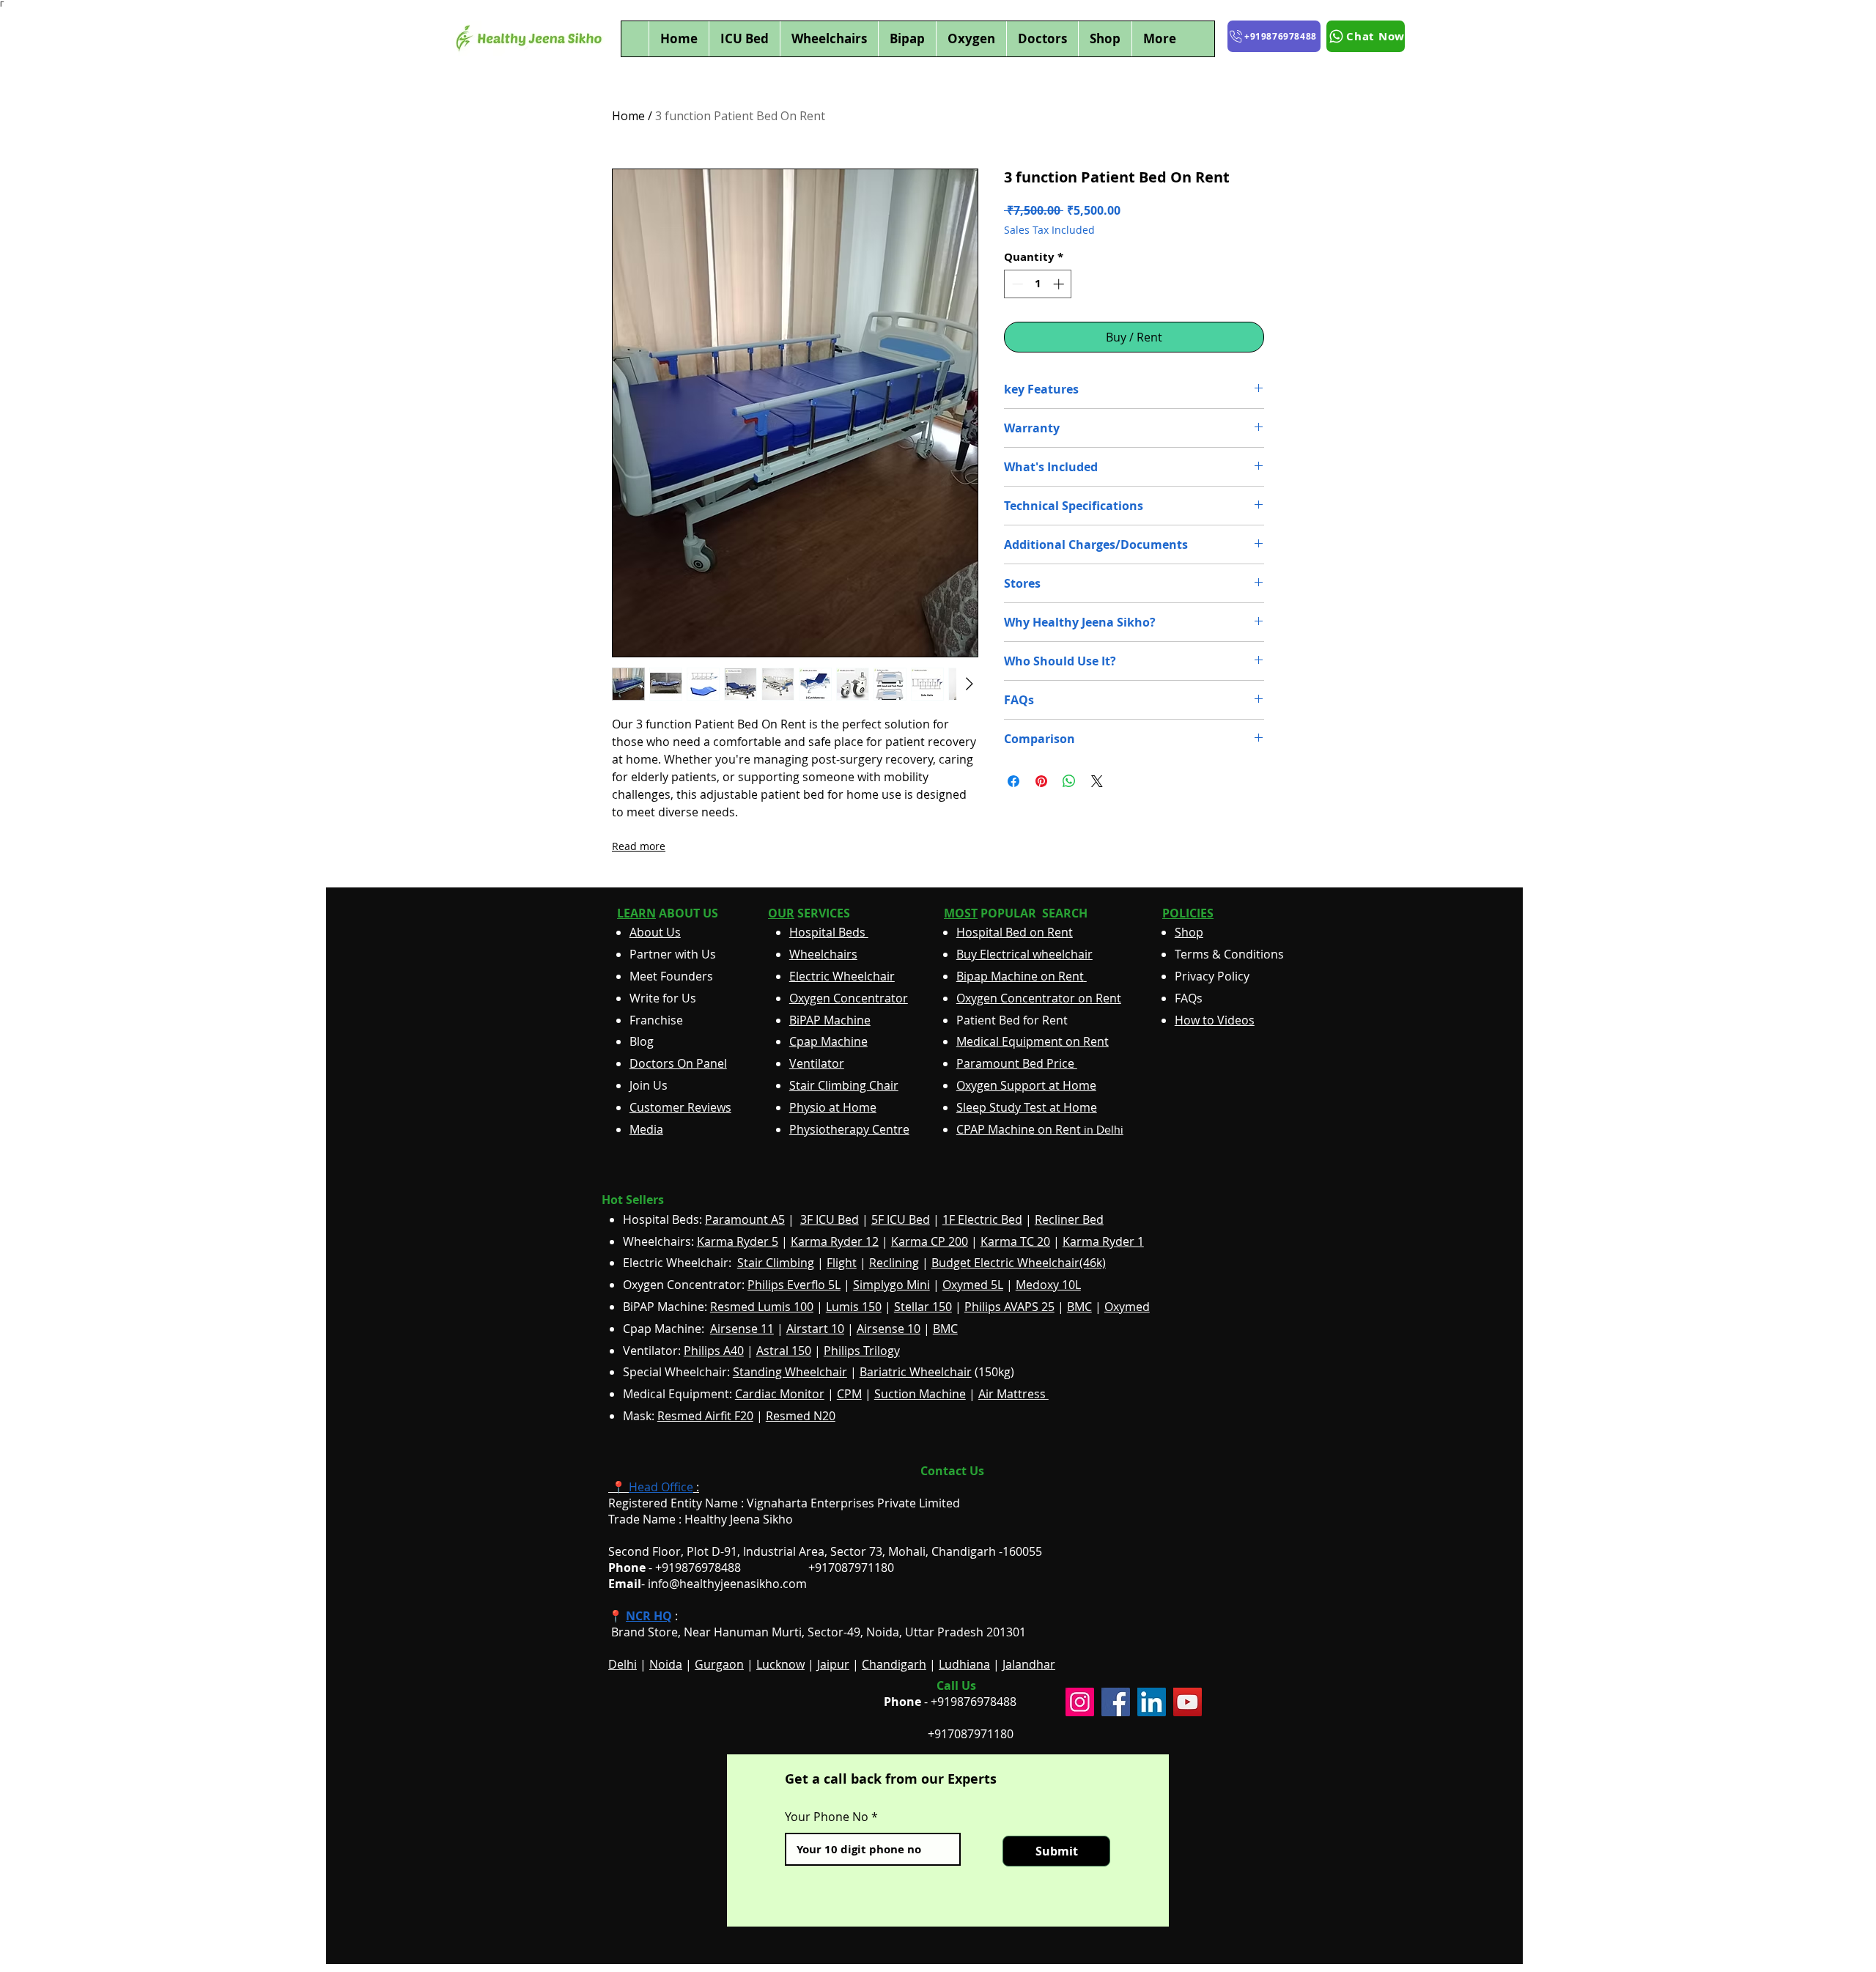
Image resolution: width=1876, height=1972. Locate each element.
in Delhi (1040, 1130)
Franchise (656, 1020)
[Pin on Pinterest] (1041, 781)
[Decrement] (1016, 284)
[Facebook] (1116, 1702)
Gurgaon (719, 1664)
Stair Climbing (776, 1263)
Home (628, 116)
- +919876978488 (685, 1567)
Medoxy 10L (1048, 1285)
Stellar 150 (923, 1307)
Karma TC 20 (1015, 1241)
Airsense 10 (889, 1329)
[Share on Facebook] (1013, 781)
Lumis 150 (854, 1307)
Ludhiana (964, 1664)
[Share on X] (1097, 781)
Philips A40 (714, 1351)
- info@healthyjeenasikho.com (708, 1584)
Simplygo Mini (891, 1285)
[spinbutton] (1038, 284)
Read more (639, 846)
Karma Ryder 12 (835, 1241)
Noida (666, 1664)
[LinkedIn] (1152, 1702)
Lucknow (780, 1664)
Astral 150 (784, 1351)
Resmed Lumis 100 (762, 1307)
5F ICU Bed (901, 1219)
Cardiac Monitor (780, 1394)
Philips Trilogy (862, 1351)
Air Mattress (1013, 1394)
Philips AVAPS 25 (1009, 1307)
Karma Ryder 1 (1103, 1241)
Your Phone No (827, 1817)
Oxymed (1127, 1307)
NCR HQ (649, 1616)
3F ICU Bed (830, 1219)
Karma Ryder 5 (738, 1241)
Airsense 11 (742, 1329)
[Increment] (1060, 284)
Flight (842, 1263)
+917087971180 (971, 1734)
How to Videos (1215, 1020)
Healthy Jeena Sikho (739, 1519)
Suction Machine (920, 1394)
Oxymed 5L (973, 1285)
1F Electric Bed (982, 1219)
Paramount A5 (745, 1219)
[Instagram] (1080, 1702)
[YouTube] (1188, 1702)
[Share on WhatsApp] (1069, 781)
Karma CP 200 (930, 1241)
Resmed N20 (801, 1416)
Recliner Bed (1069, 1219)
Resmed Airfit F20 (705, 1416)
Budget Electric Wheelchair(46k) (1019, 1263)
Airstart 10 (815, 1329)
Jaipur (833, 1664)
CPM (849, 1394)
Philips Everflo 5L (794, 1285)
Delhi (623, 1664)
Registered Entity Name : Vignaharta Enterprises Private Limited (784, 1503)
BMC (1079, 1307)
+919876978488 (974, 1702)
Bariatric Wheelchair (916, 1372)
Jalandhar (1029, 1664)
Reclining (894, 1263)
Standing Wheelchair (790, 1372)
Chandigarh (894, 1664)
